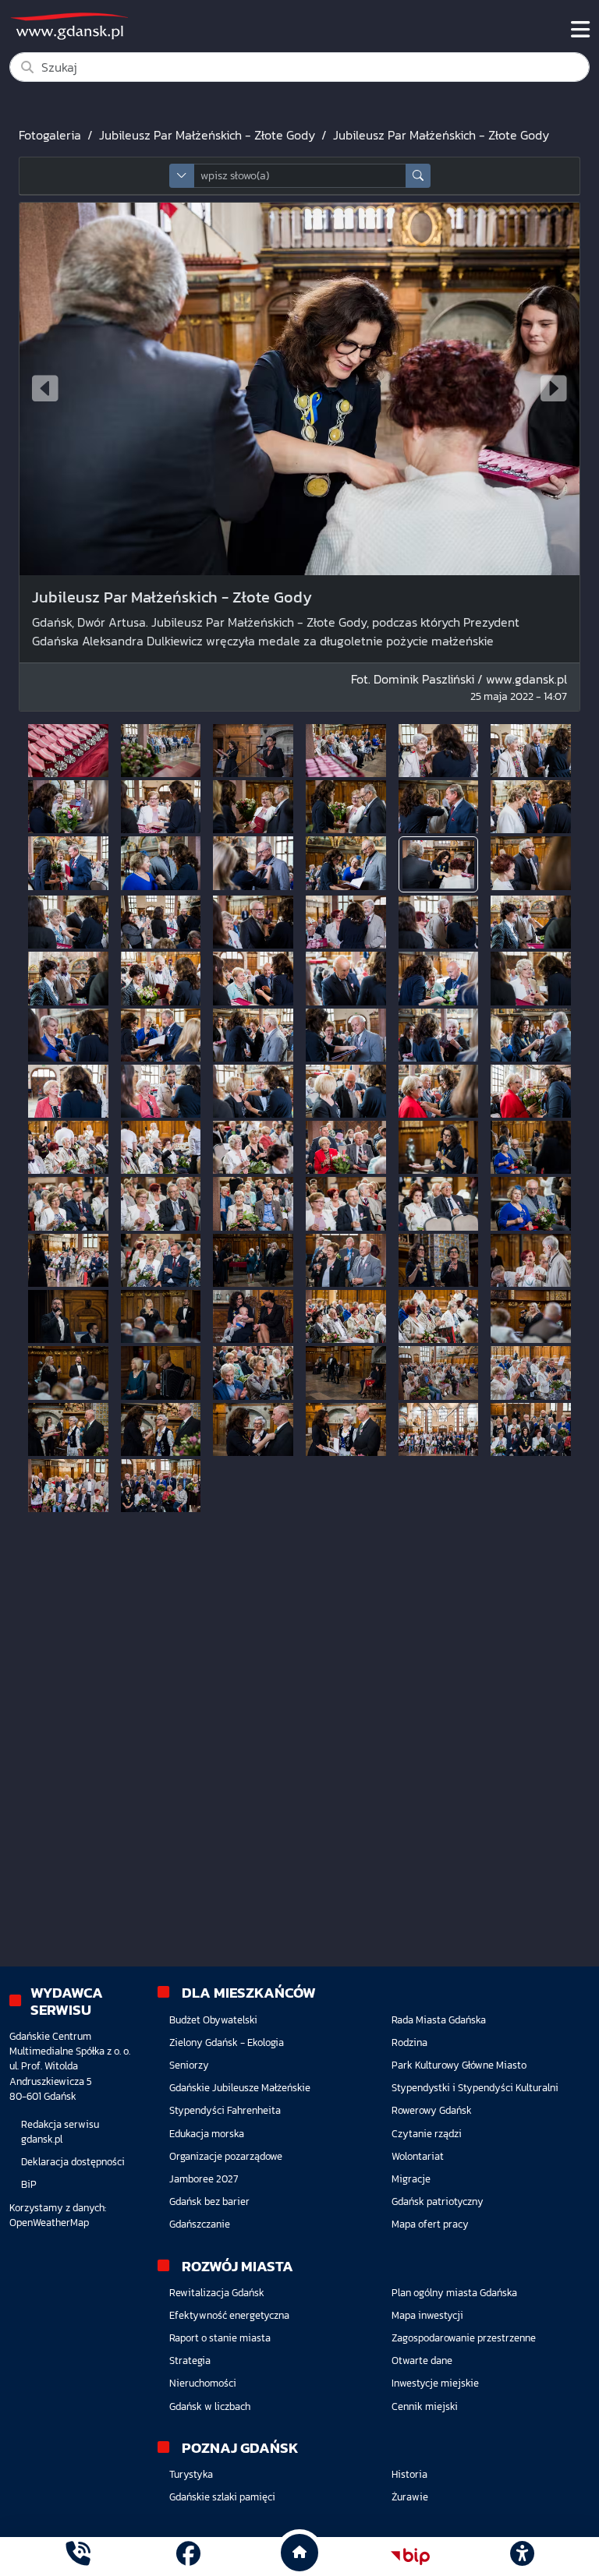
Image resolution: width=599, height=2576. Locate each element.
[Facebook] (188, 2556)
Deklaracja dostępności (73, 2162)
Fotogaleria (50, 135)
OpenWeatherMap (49, 2223)
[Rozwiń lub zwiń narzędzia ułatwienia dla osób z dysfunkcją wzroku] (522, 2557)
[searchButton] (418, 176)
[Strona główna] (78, 2556)
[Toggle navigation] (580, 30)
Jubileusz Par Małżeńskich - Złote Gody (207, 135)
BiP (29, 2184)
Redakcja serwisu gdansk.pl (60, 2132)
